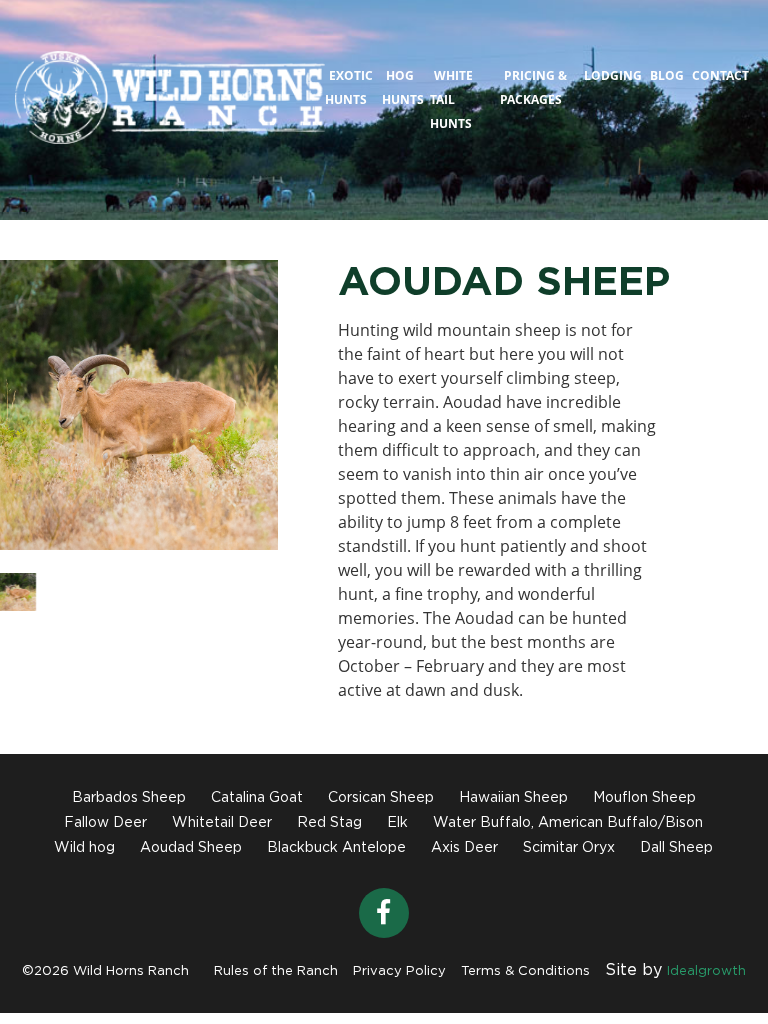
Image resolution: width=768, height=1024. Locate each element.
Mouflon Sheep (644, 798)
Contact (720, 75)
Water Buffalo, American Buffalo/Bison (568, 823)
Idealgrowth (706, 971)
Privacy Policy (399, 971)
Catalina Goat (257, 798)
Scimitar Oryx (569, 848)
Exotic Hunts (349, 87)
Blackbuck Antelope (336, 848)
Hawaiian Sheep (513, 798)
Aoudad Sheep (191, 848)
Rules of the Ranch (276, 971)
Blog (667, 75)
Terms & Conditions (525, 971)
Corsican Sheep (381, 798)
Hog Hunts (403, 87)
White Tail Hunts (451, 99)
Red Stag (329, 823)
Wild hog (84, 848)
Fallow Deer (105, 823)
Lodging (613, 75)
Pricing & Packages (533, 87)
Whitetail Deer (222, 823)
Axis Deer (464, 848)
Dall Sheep (676, 848)
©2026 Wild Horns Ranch (105, 971)
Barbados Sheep (129, 798)
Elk (397, 823)
